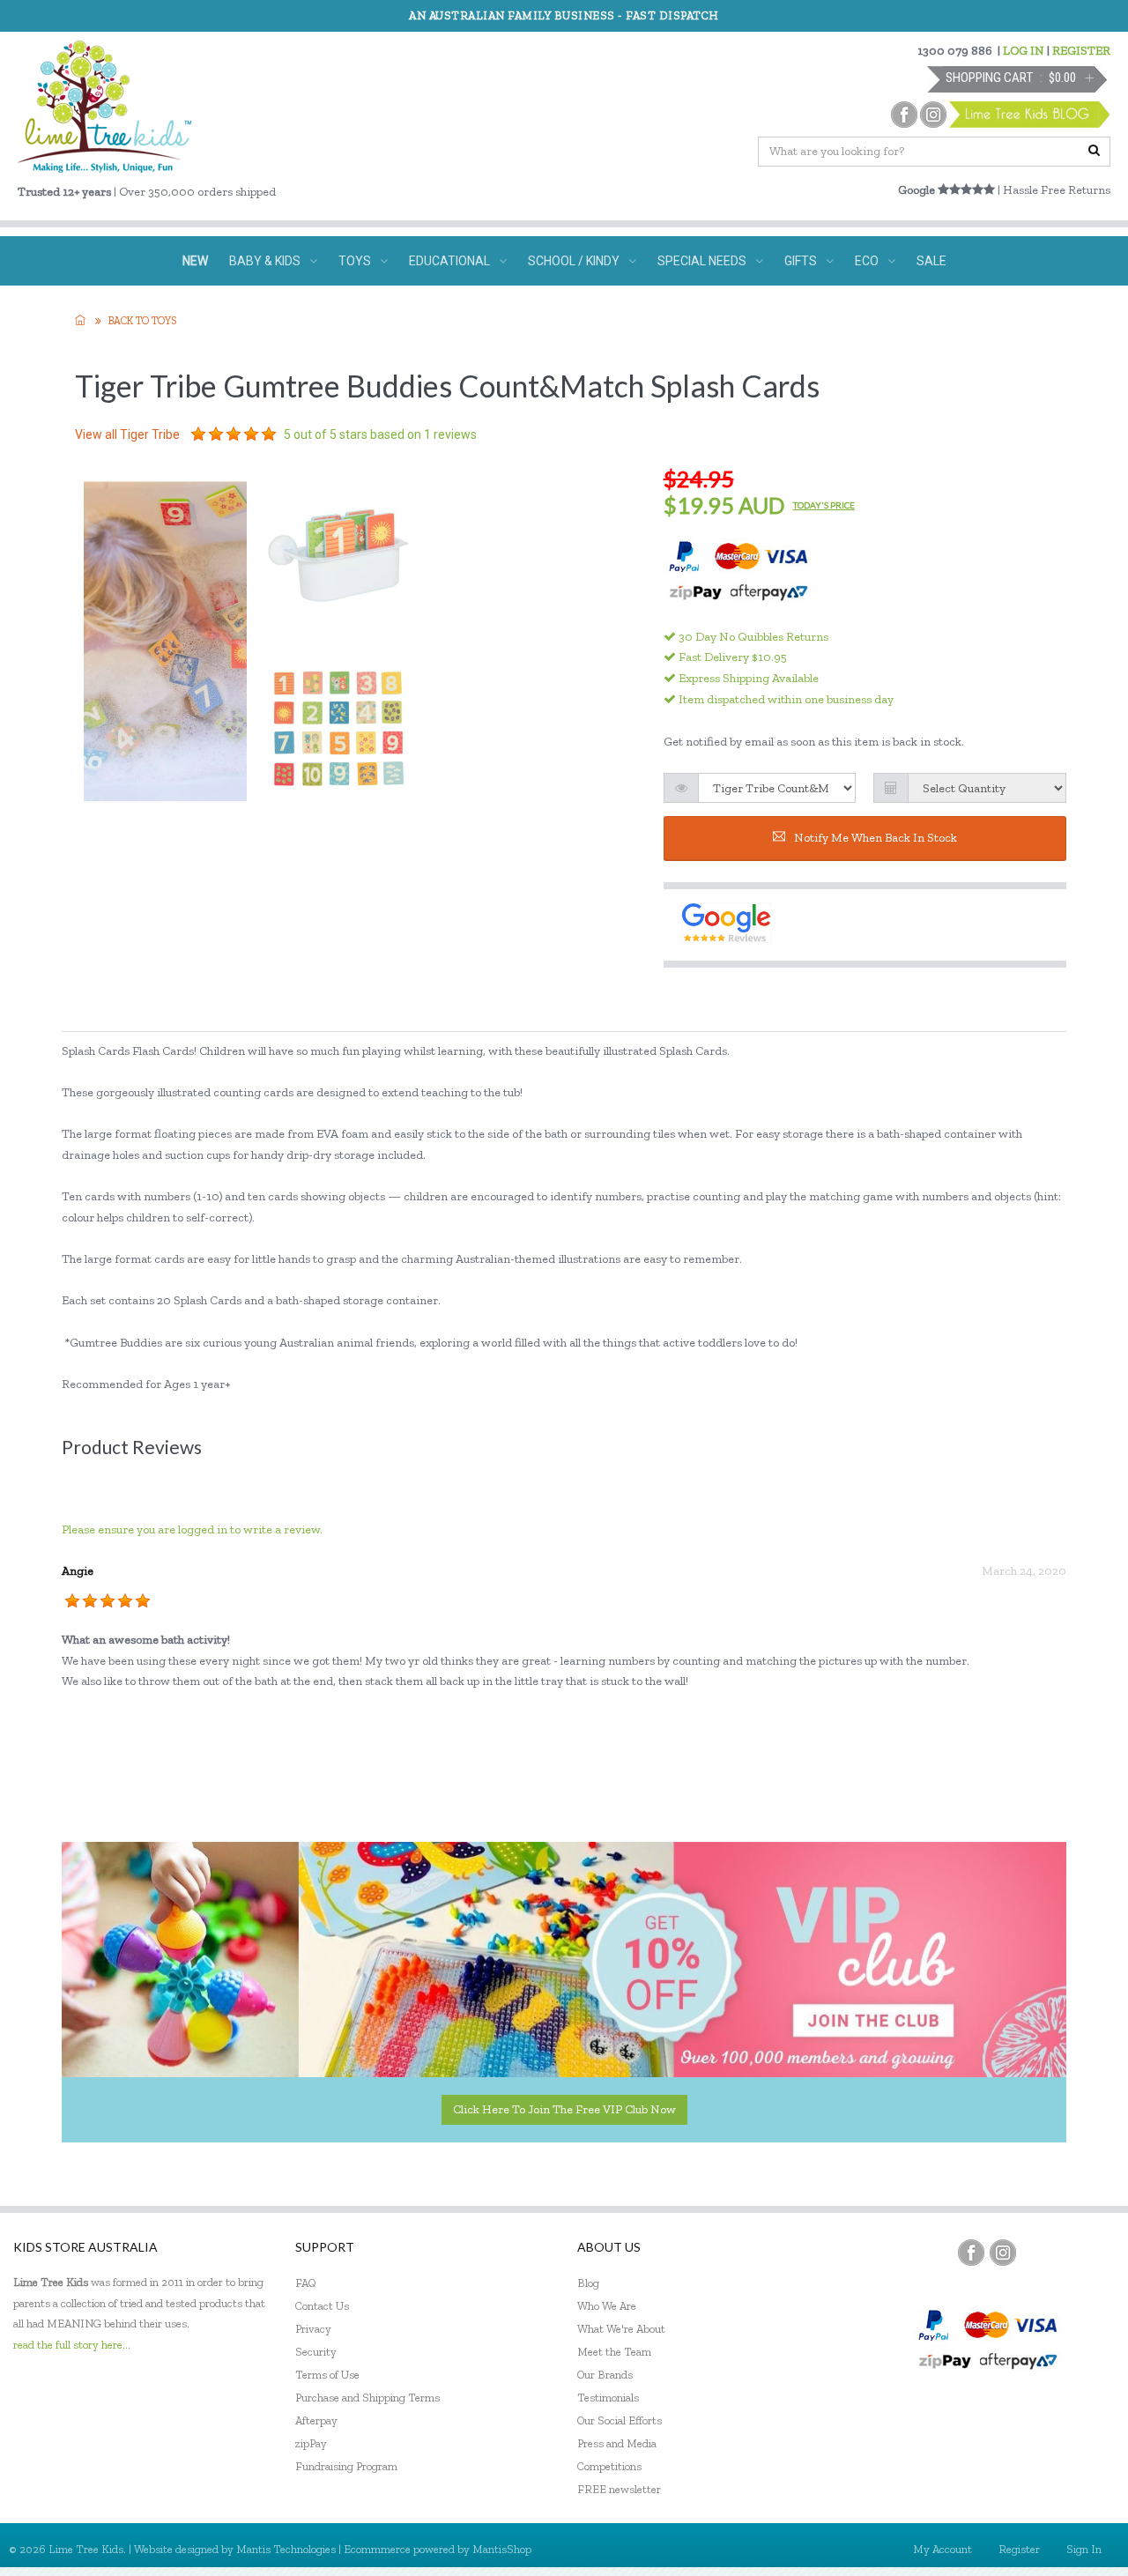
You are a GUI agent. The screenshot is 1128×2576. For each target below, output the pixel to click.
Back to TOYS (142, 321)
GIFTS (801, 261)
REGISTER (1081, 51)
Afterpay (316, 2420)
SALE (931, 261)
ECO (867, 261)
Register (1019, 2549)
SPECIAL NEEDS (702, 261)
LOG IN (1024, 51)
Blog (588, 2283)
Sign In (1084, 2549)
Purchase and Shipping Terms (367, 2398)
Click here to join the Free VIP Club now (564, 2109)
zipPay (311, 2443)
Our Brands (605, 2375)
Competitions (609, 2466)
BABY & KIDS (265, 261)
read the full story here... (72, 2345)
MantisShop (502, 2549)
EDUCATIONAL (449, 261)
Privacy (313, 2329)
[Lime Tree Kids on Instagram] (1003, 2253)
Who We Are (607, 2306)
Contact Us (322, 2306)
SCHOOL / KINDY (574, 261)
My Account (942, 2549)
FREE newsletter (619, 2489)
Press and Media (617, 2443)
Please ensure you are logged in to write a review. (192, 1529)
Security (316, 2352)
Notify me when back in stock (876, 838)
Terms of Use (327, 2375)
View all (127, 434)
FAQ (306, 2283)
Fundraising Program (346, 2466)
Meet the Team (614, 2352)
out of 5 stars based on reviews (380, 434)
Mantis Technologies (286, 2549)
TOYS (355, 261)
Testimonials (608, 2398)
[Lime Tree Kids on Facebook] (971, 2253)
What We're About (621, 2329)
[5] (198, 434)
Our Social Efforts (620, 2420)
